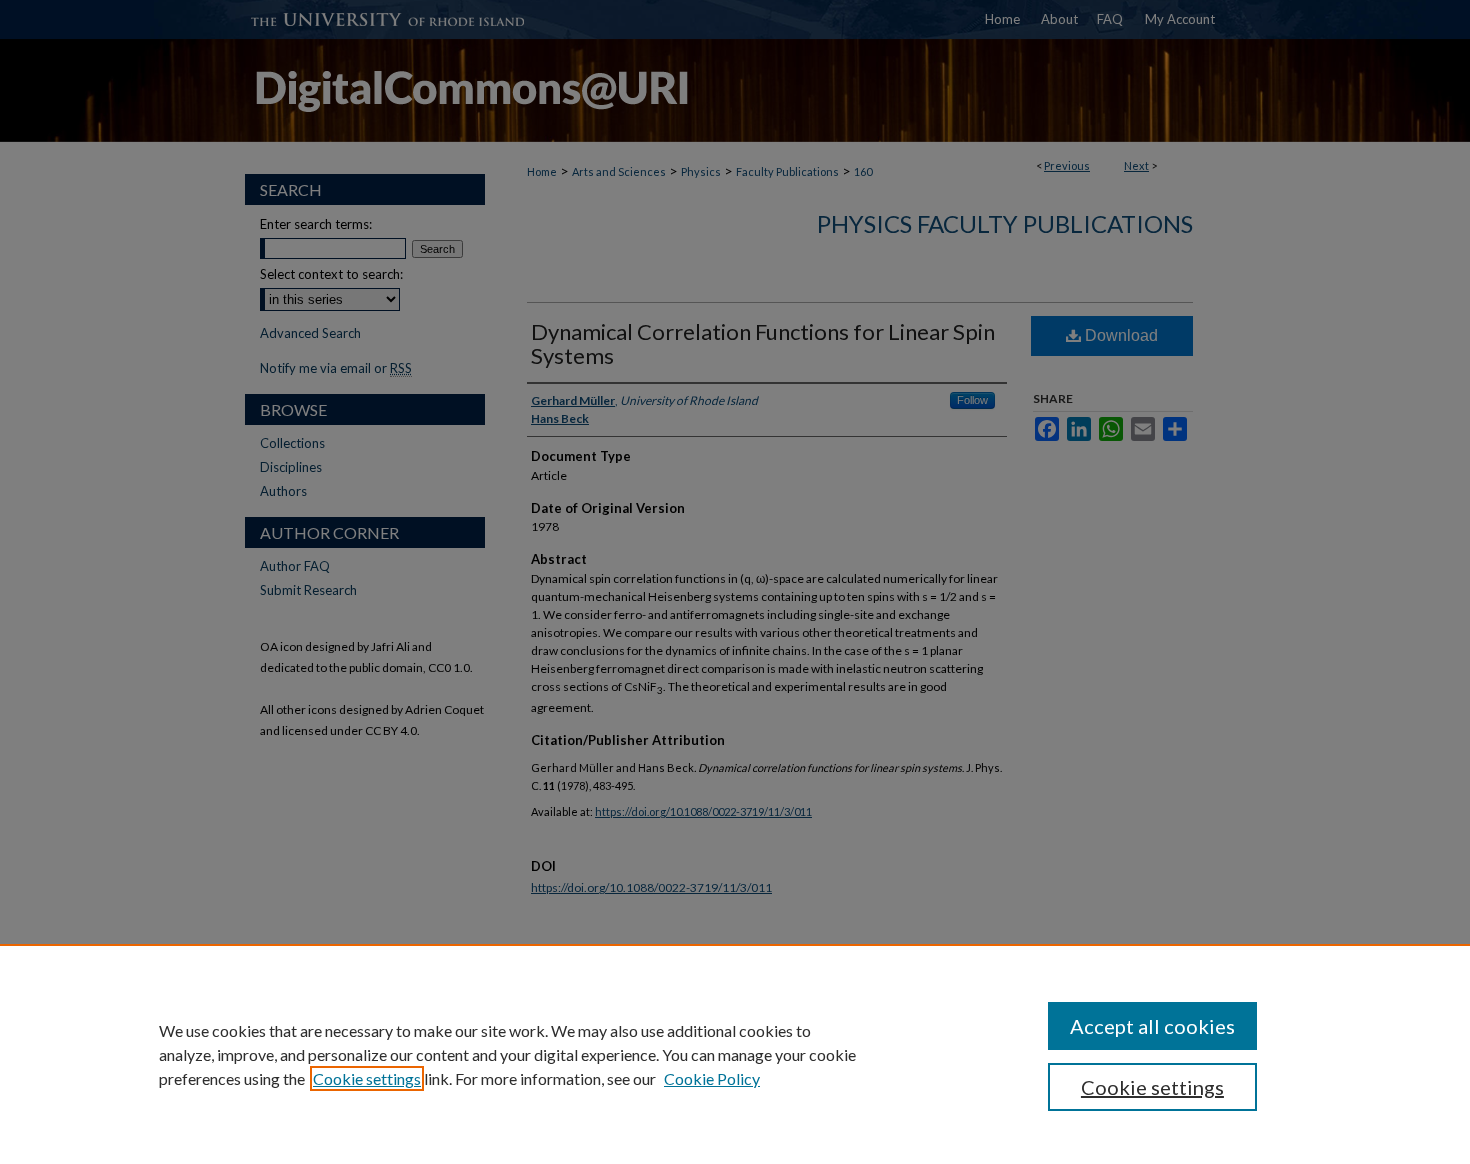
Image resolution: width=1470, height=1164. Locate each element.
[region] (735, 1054)
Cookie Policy (712, 1078)
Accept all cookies (1152, 1026)
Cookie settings (367, 1078)
